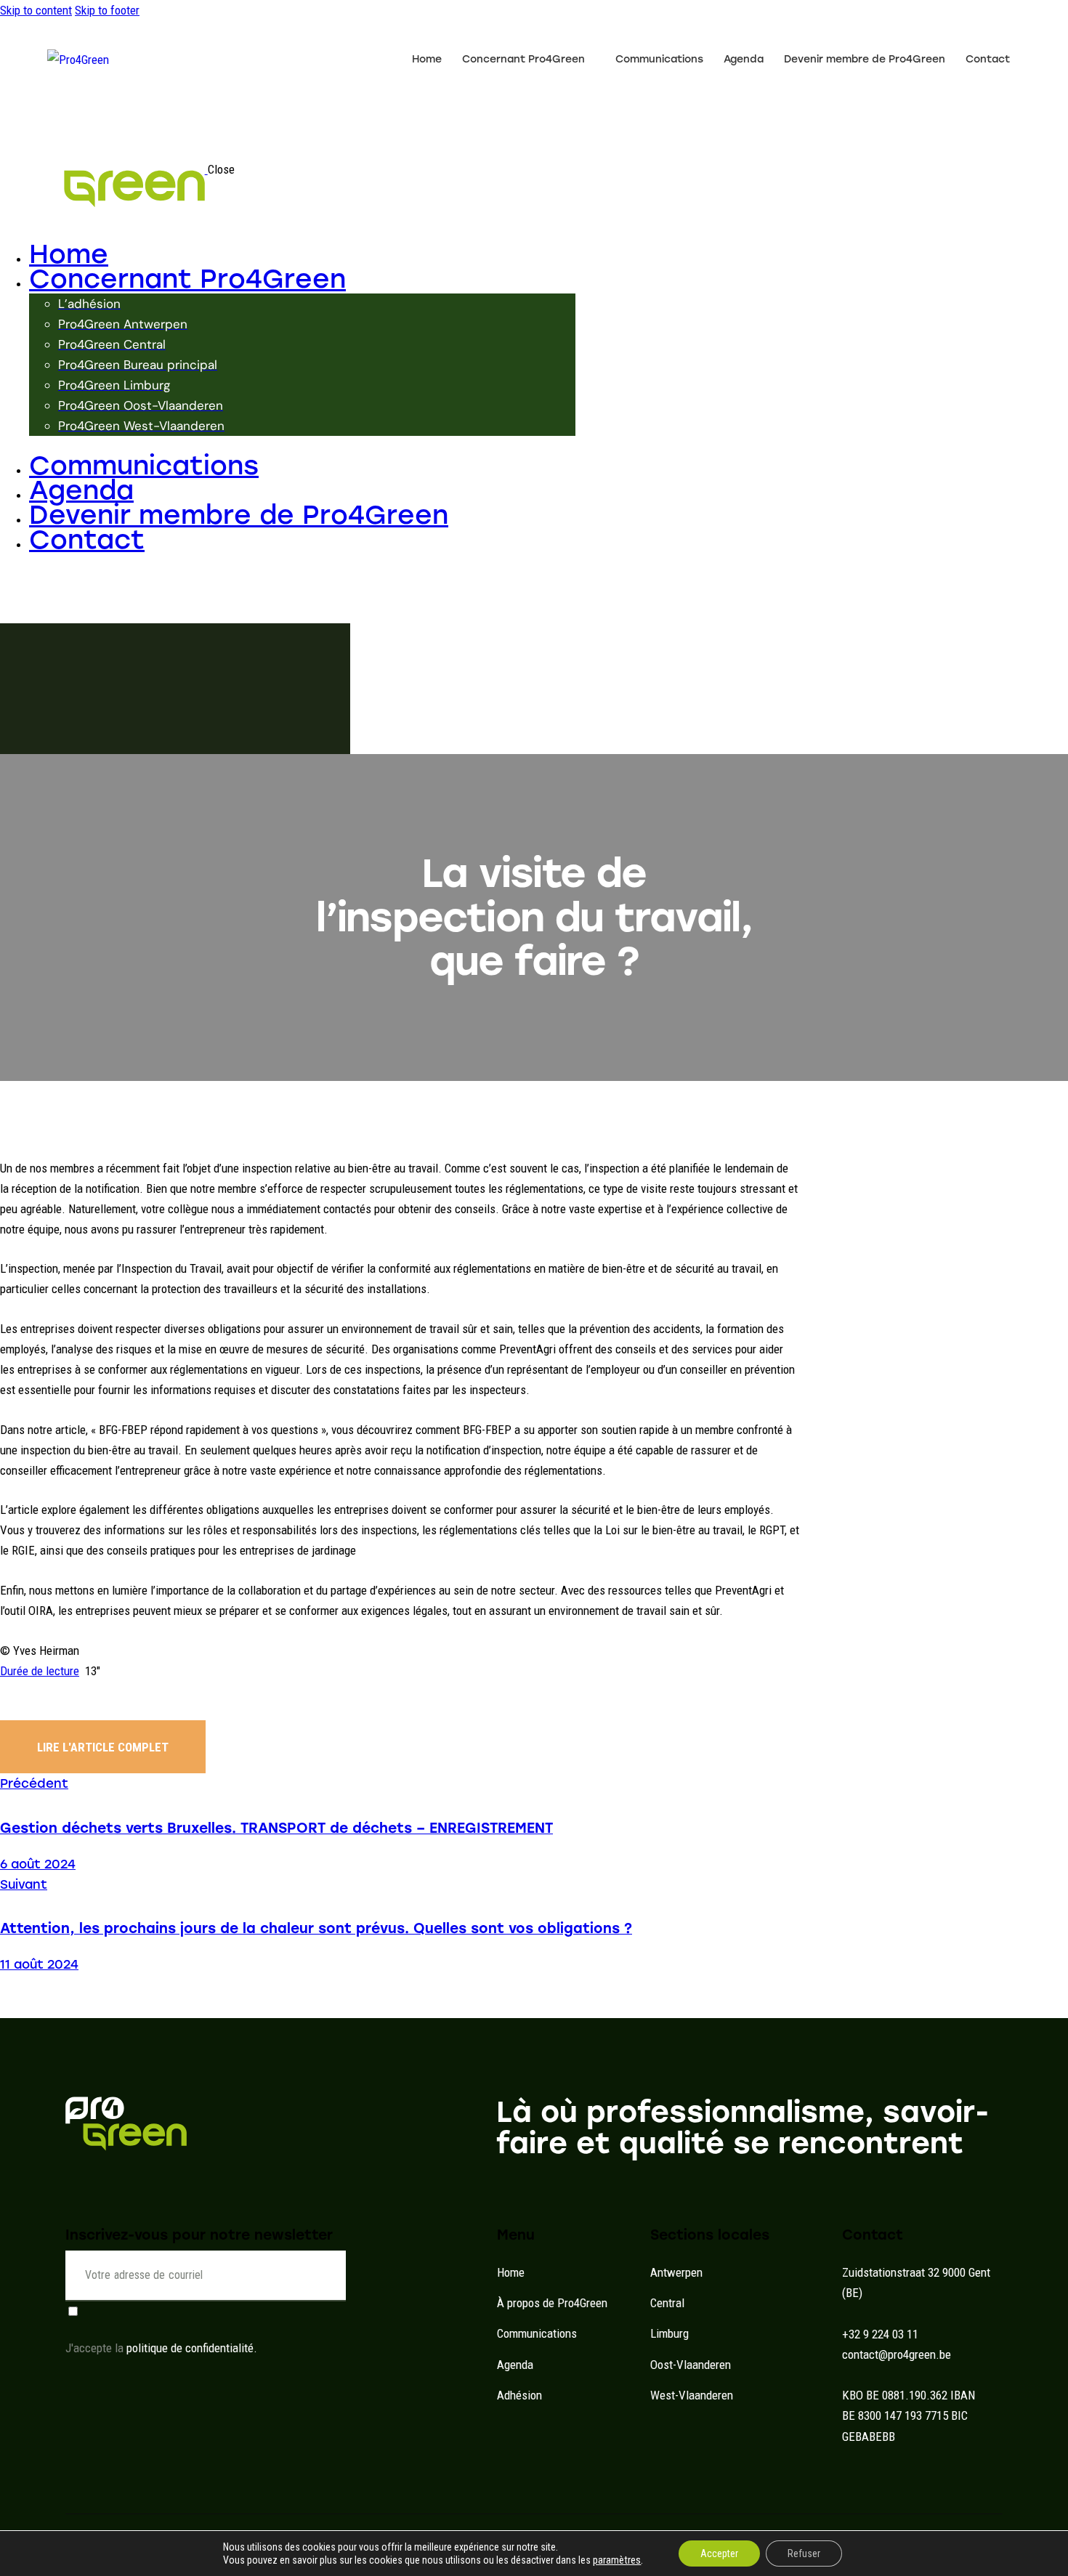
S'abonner (335, 2286)
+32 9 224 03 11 (880, 2334)
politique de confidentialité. (192, 2348)
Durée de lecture (40, 1671)
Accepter (719, 2553)
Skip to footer (107, 10)
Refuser (804, 2553)
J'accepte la (161, 2348)
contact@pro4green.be (897, 2354)
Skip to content (36, 10)
